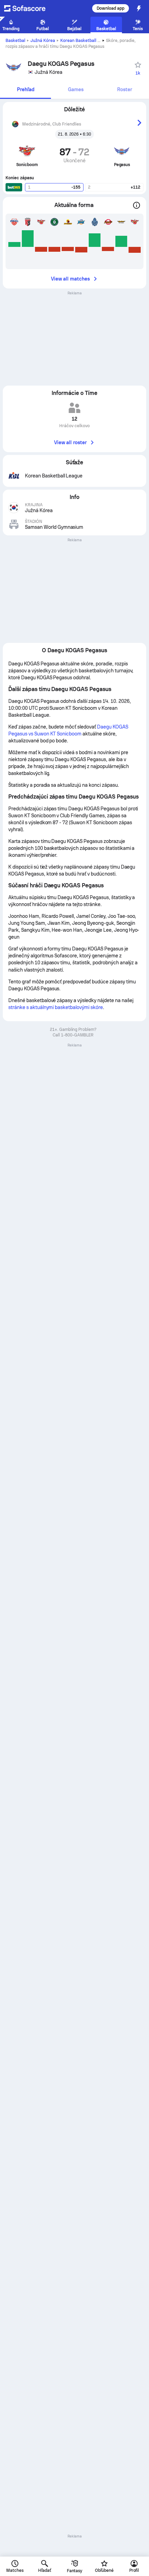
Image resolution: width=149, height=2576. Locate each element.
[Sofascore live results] (29, 8)
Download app (111, 8)
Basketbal (15, 41)
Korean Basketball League (86, 41)
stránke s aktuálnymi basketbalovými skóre (56, 1007)
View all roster (70, 442)
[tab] (25, 90)
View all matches (70, 279)
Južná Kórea (43, 41)
